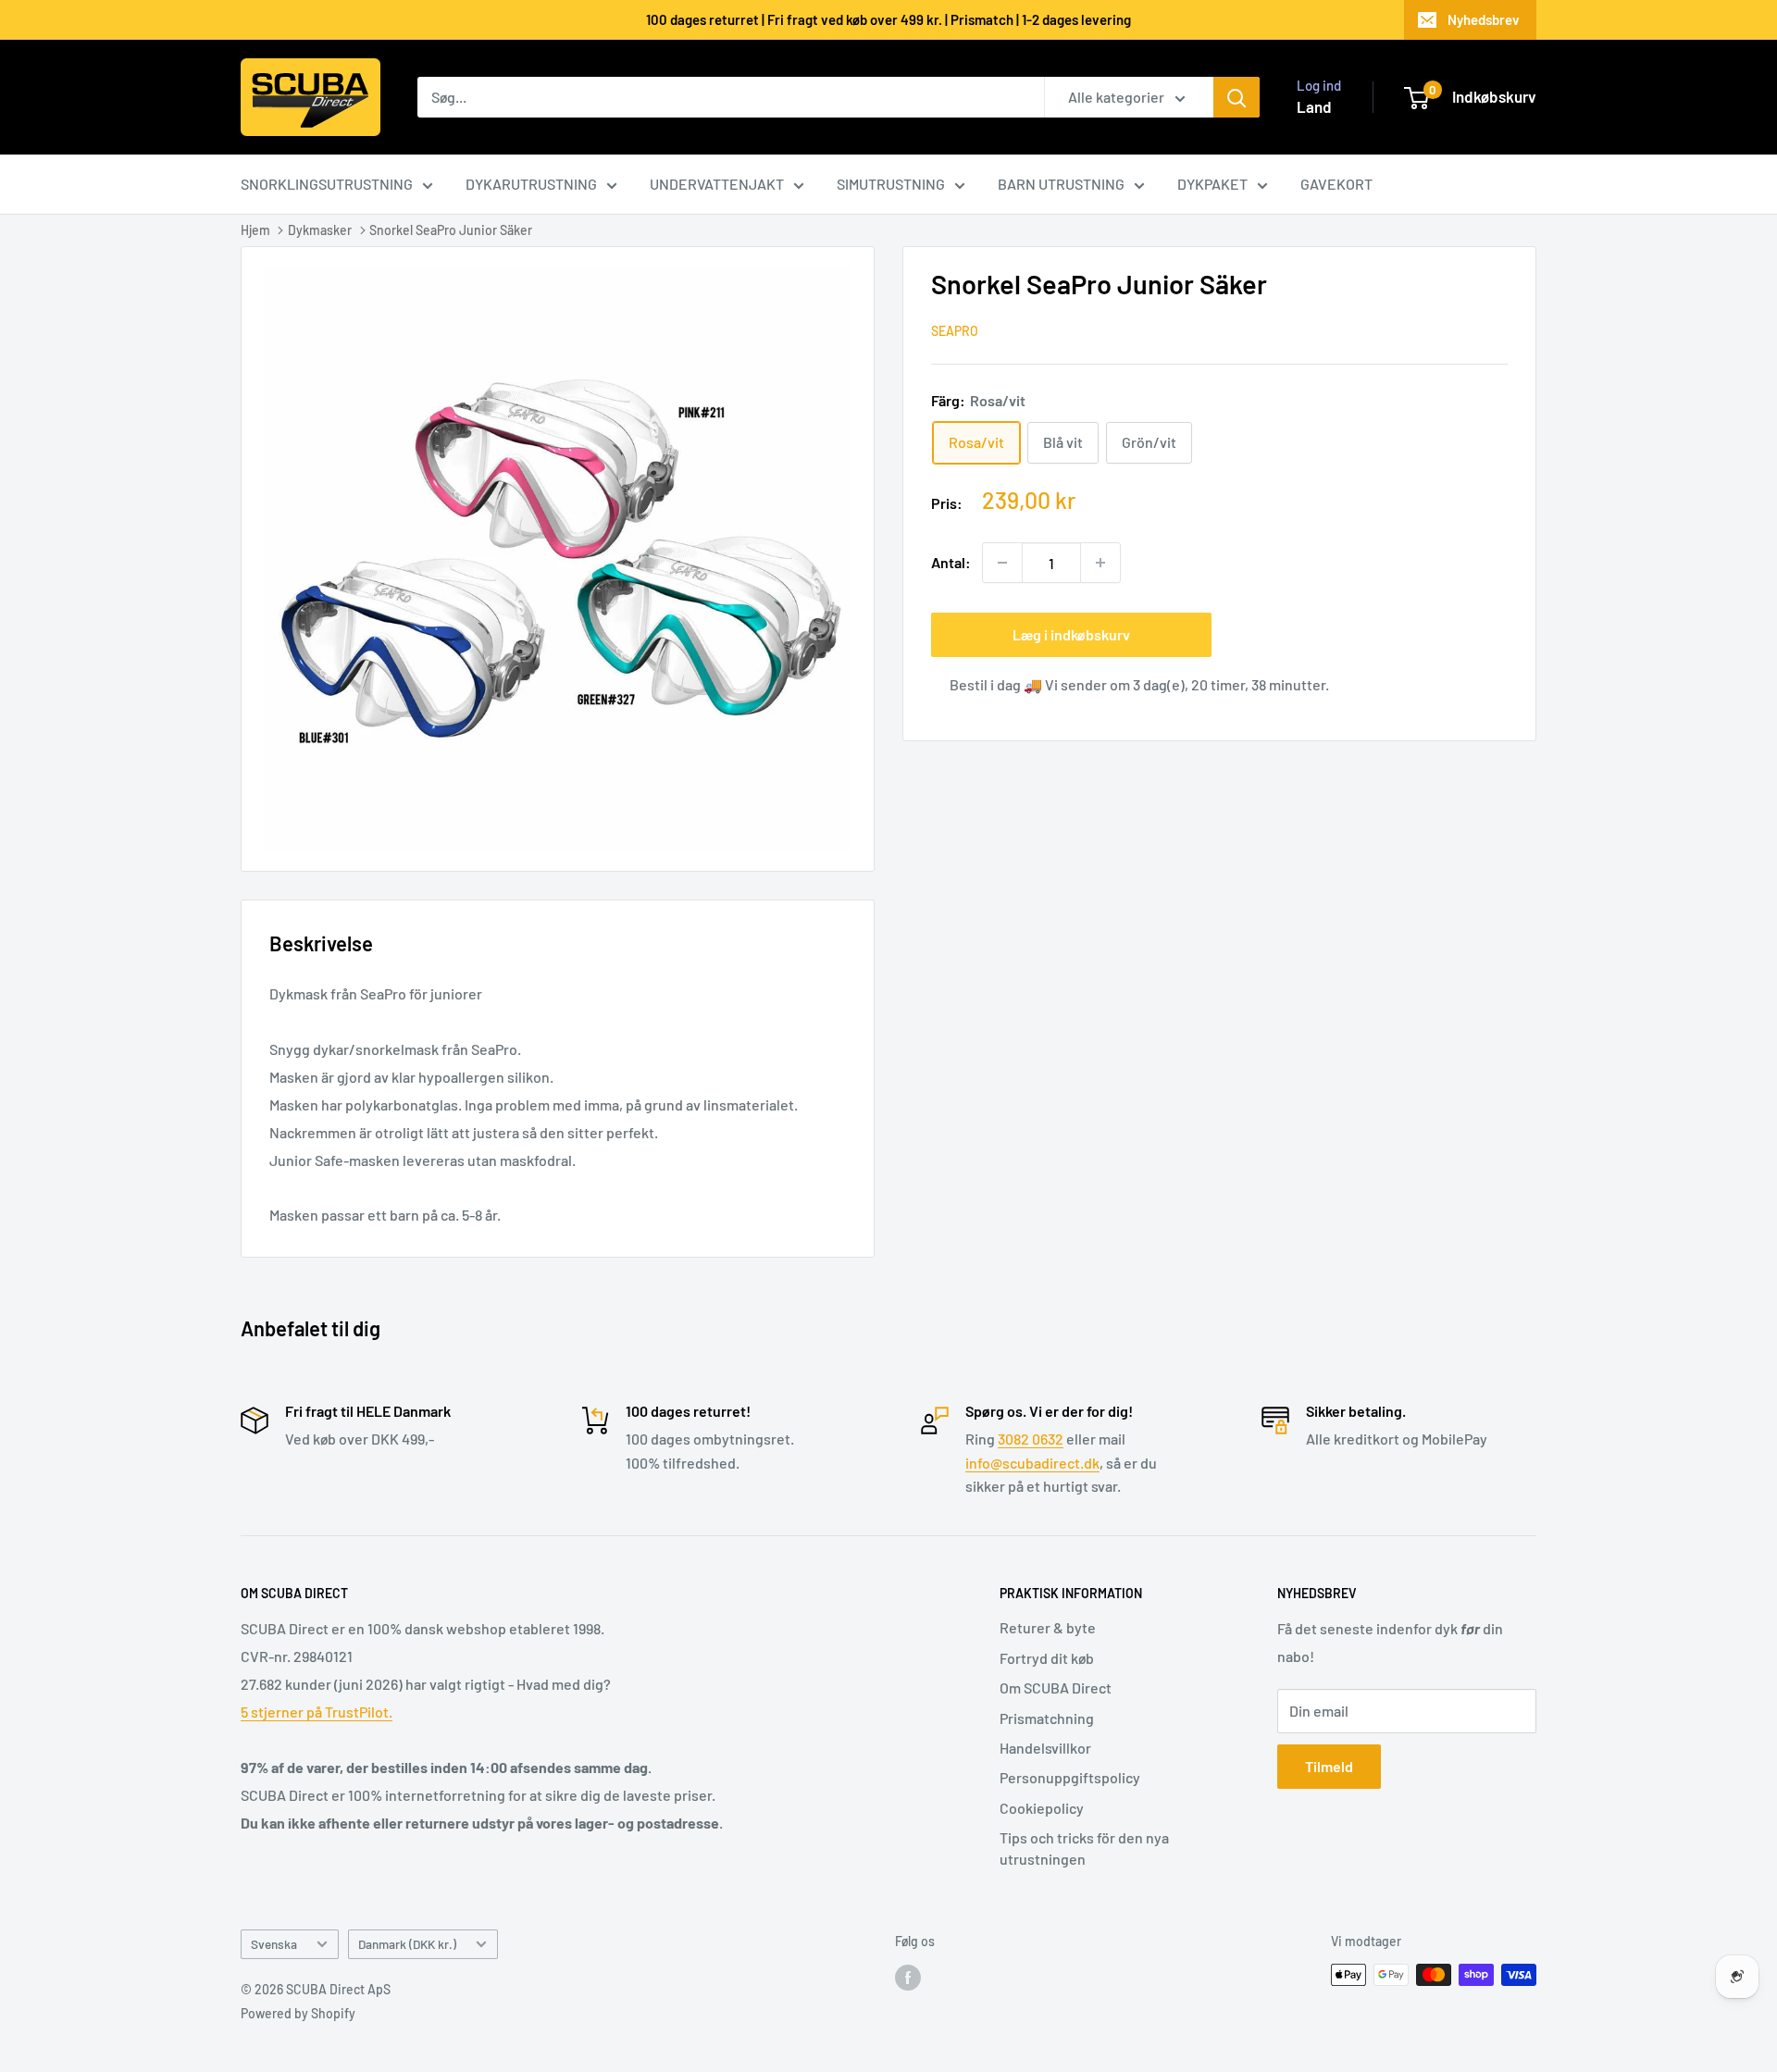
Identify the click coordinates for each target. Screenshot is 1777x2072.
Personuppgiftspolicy (1070, 1777)
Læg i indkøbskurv (1071, 634)
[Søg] (1236, 97)
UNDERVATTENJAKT (717, 184)
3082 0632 (1031, 1439)
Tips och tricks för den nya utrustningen (1084, 1848)
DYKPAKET (1212, 184)
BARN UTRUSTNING (1061, 184)
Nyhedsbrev (1484, 19)
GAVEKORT (1336, 184)
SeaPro (955, 331)
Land (1314, 106)
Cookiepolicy (1042, 1808)
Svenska (274, 1944)
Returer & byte (1048, 1627)
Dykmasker (320, 230)
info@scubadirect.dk (1032, 1463)
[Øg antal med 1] (1100, 563)
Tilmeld (1329, 1766)
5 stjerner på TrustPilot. (317, 1712)
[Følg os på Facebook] (908, 1977)
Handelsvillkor (1045, 1748)
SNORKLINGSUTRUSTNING (327, 184)
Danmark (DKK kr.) (407, 1944)
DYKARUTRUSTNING (531, 184)
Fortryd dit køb (1047, 1658)
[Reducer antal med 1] (1002, 563)
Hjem (255, 230)
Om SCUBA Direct (1056, 1687)
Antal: (951, 563)
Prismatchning (1047, 1718)
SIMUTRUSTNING (891, 184)
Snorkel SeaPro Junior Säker (451, 230)
